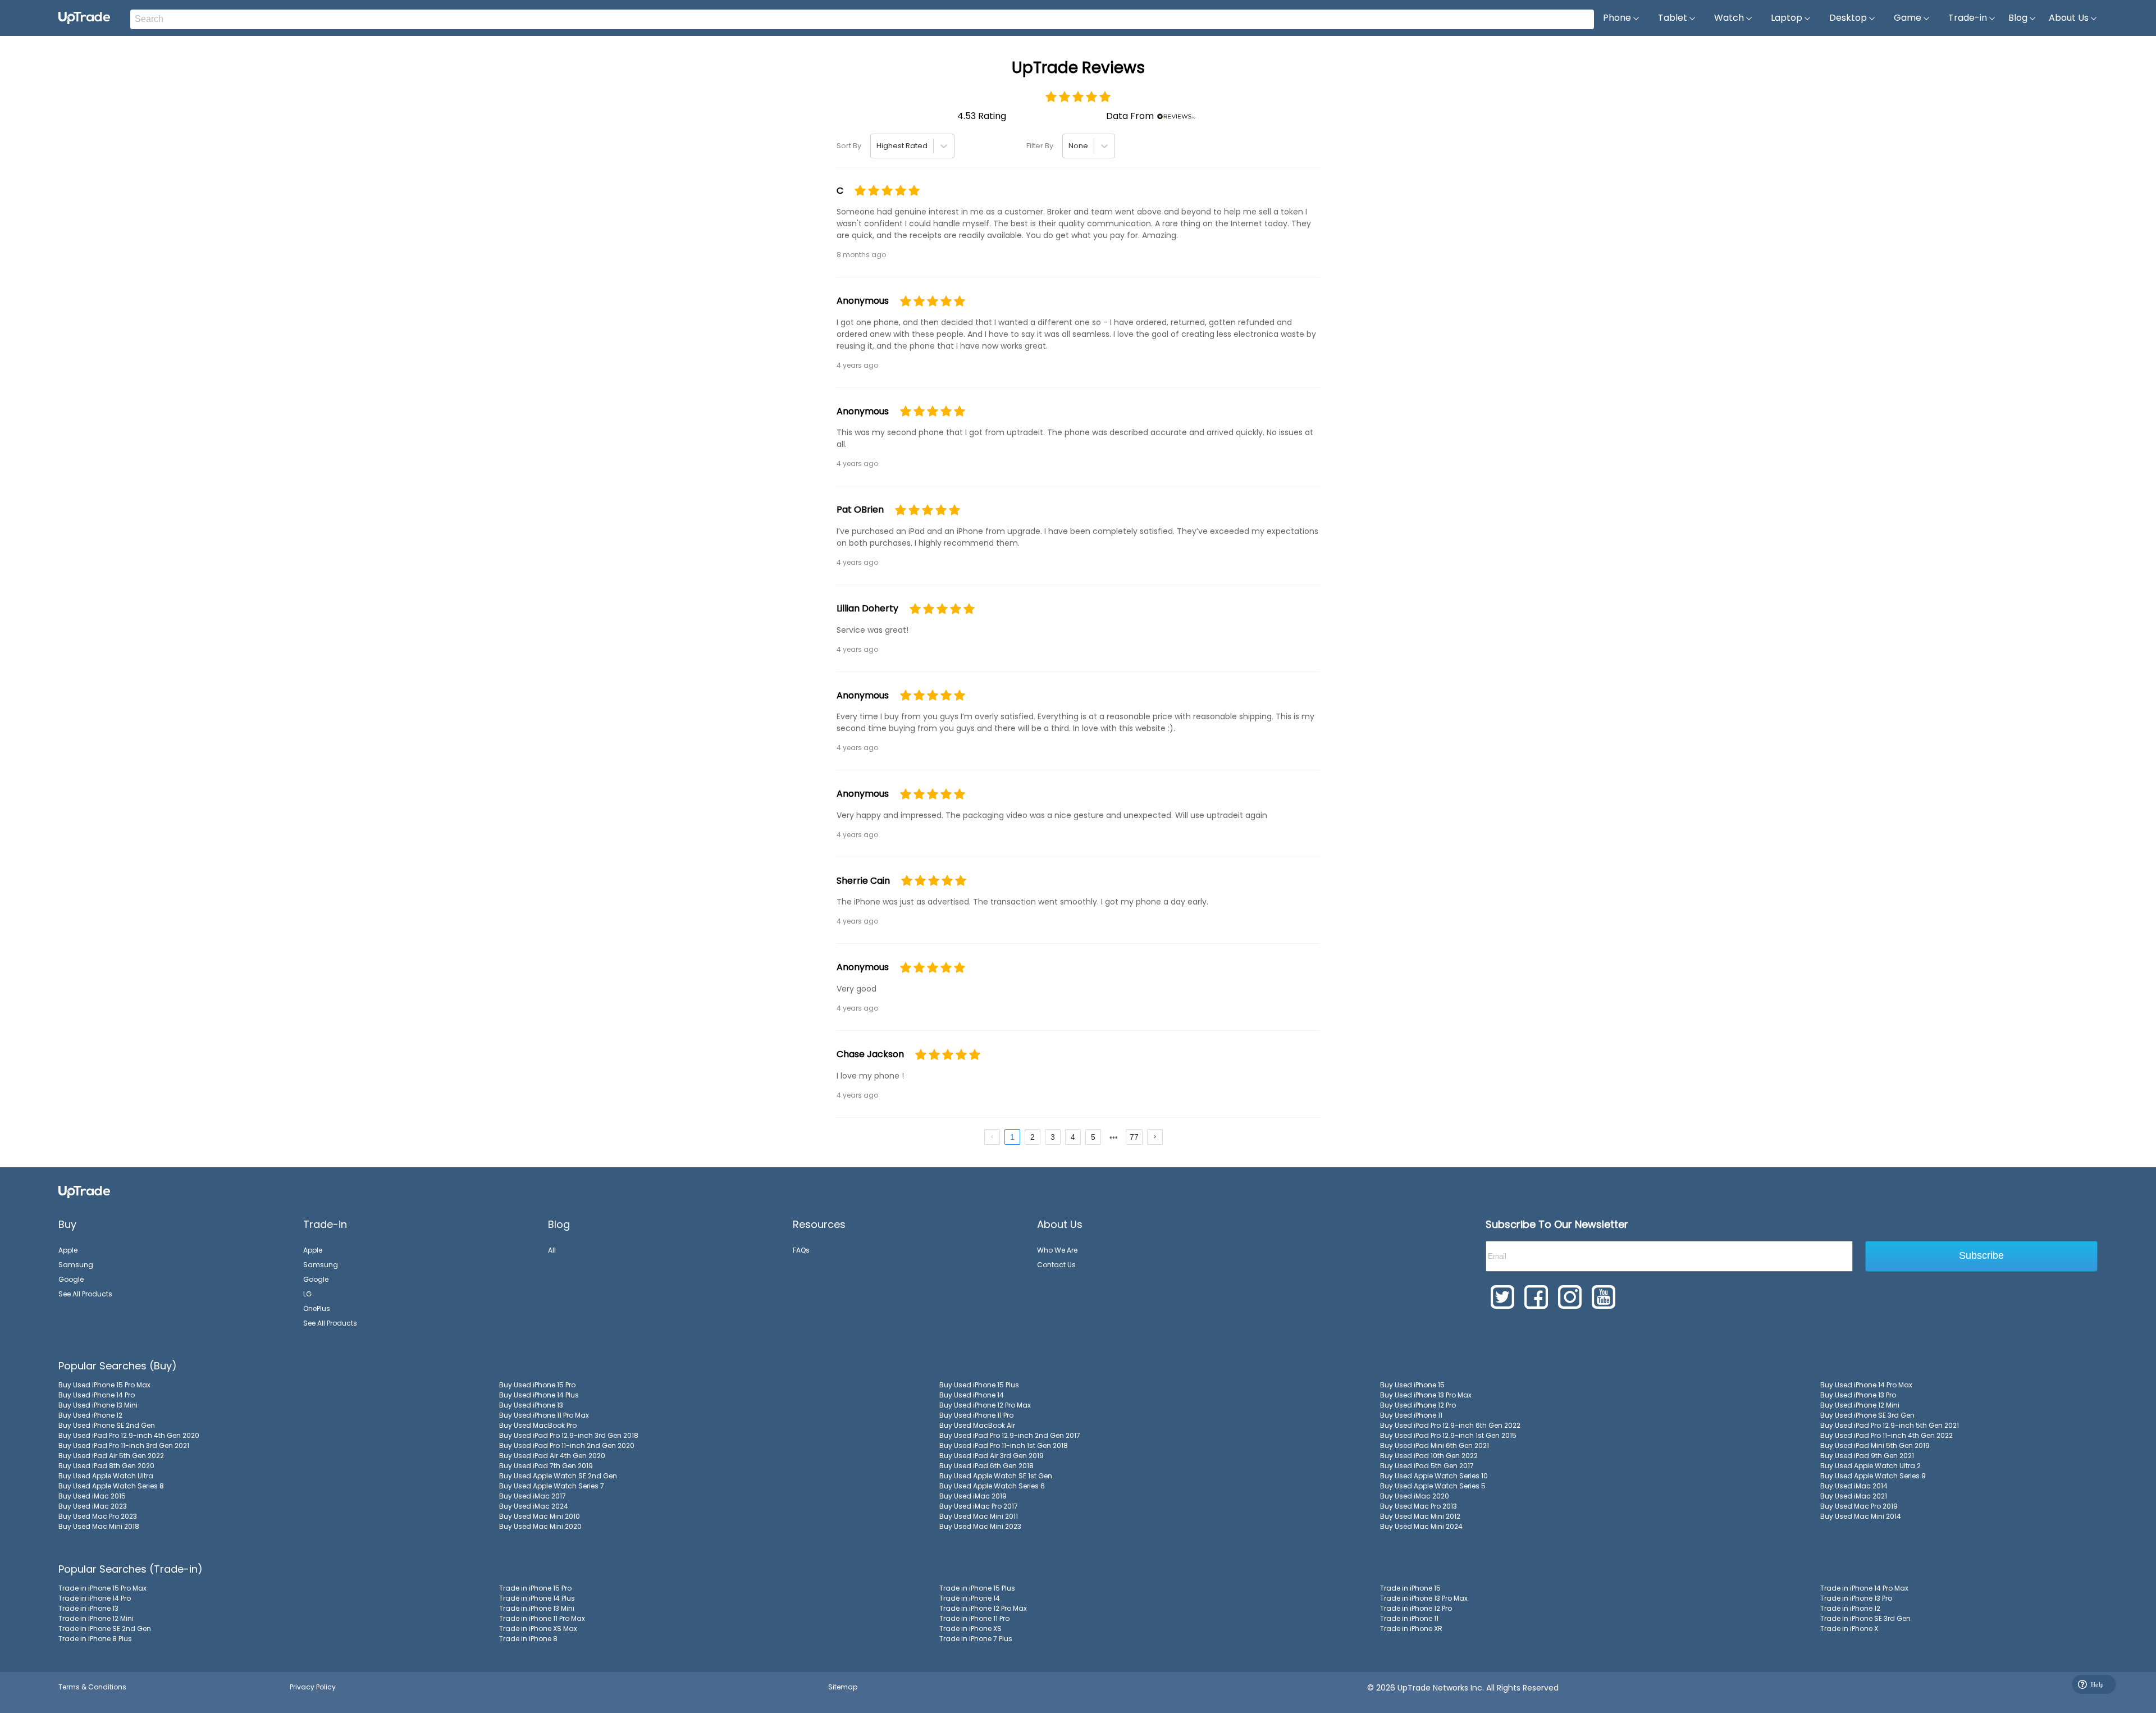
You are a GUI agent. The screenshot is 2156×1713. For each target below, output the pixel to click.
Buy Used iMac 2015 (92, 1496)
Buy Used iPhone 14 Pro (97, 1395)
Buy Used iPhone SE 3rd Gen (1867, 1415)
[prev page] (992, 1137)
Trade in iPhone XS (970, 1629)
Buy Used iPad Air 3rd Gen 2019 (992, 1456)
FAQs (801, 1250)
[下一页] (1155, 1137)
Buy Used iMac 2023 (93, 1506)
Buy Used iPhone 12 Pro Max (985, 1405)
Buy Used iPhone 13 (531, 1405)
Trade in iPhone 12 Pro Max (983, 1608)
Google (71, 1279)
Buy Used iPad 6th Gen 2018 (986, 1466)
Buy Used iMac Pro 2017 (979, 1506)
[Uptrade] (84, 18)
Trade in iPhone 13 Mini (537, 1608)
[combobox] (877, 146)
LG (307, 1294)
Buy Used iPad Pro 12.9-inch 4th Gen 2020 (129, 1435)
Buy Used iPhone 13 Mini (98, 1405)
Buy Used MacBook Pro (538, 1425)
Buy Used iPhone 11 (1411, 1415)
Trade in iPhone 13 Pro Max (1424, 1598)
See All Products (85, 1294)
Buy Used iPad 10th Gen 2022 (1429, 1456)
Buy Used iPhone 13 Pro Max (1426, 1395)
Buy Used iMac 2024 (534, 1506)
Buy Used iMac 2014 (1854, 1486)
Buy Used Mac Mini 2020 (540, 1526)
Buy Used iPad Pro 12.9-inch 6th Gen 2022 (1450, 1425)
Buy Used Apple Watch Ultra (106, 1476)
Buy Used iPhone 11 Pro (976, 1415)
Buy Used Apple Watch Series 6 (992, 1486)
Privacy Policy (313, 1687)
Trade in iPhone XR (1411, 1629)
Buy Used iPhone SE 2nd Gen (107, 1425)
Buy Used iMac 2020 (1415, 1496)
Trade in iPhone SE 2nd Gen (105, 1629)
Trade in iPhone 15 (1410, 1588)
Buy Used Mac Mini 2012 (1420, 1516)
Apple (68, 1250)
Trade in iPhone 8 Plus (95, 1639)
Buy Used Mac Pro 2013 (1419, 1506)
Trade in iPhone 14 (970, 1598)
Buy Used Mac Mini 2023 (980, 1526)
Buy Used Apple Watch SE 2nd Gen (558, 1476)
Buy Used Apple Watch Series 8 (111, 1486)
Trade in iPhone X (1849, 1629)
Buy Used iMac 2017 (533, 1496)
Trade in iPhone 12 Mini (96, 1618)
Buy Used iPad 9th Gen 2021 (1867, 1456)
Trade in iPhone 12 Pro (1416, 1608)
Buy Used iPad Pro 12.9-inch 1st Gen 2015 (1448, 1435)
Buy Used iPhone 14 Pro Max (1866, 1385)
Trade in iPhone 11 (1409, 1618)
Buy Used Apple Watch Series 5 (1433, 1486)
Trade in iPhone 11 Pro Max (542, 1618)
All (552, 1250)
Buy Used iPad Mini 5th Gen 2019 (1875, 1445)
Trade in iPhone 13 (88, 1608)
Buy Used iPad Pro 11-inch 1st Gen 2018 (1004, 1445)
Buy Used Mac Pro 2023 (98, 1516)
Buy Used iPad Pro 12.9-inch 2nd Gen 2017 (1010, 1435)
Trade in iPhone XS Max (538, 1629)
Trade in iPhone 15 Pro (535, 1588)
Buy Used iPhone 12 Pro (1418, 1405)
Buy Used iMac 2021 (1854, 1496)
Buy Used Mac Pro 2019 (1859, 1506)
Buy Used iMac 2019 (973, 1496)
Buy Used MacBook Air (977, 1425)
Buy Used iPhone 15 (1412, 1385)
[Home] (84, 1192)
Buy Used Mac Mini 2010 (540, 1516)
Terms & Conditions (92, 1687)
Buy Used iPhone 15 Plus (979, 1385)
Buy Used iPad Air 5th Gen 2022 (111, 1456)
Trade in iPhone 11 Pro (974, 1618)
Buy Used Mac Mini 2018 (99, 1526)
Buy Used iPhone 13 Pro (1858, 1395)
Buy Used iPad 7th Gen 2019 (546, 1466)
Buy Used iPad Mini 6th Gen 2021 (1435, 1445)
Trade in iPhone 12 (1850, 1608)
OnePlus (317, 1308)
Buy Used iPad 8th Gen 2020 (106, 1466)
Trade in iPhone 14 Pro (95, 1598)
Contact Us (1056, 1265)
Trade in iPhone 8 (528, 1639)
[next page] (1114, 1138)
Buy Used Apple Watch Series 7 (552, 1486)
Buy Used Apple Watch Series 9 (1873, 1476)
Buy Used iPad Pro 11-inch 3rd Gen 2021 (124, 1445)
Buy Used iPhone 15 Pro (537, 1385)
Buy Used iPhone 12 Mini (1860, 1405)
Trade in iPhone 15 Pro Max (102, 1588)
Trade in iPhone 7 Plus (976, 1639)
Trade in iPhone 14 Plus (537, 1598)
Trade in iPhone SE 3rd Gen (1865, 1618)
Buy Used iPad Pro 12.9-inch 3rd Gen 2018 (569, 1435)
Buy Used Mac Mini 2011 (979, 1516)
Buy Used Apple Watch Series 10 (1434, 1476)
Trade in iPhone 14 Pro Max (1864, 1588)
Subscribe (1981, 1255)
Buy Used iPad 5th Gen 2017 (1427, 1466)
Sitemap (843, 1687)
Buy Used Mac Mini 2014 (1861, 1516)
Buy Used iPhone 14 (972, 1395)
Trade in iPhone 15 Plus (977, 1588)
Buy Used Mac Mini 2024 (1421, 1526)
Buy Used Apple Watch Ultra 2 (1870, 1466)
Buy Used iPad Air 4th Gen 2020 (552, 1456)
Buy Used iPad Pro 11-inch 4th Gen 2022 (1886, 1435)
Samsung (76, 1265)
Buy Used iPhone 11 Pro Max (544, 1415)
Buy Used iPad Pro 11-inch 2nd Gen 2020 (567, 1445)
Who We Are (1057, 1250)
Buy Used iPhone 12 (90, 1415)
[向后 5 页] (1113, 1137)
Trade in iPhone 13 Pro (1856, 1598)
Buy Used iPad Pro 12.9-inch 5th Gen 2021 (1890, 1425)
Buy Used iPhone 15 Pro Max (104, 1385)
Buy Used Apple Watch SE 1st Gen (996, 1476)
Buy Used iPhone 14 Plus (539, 1395)
